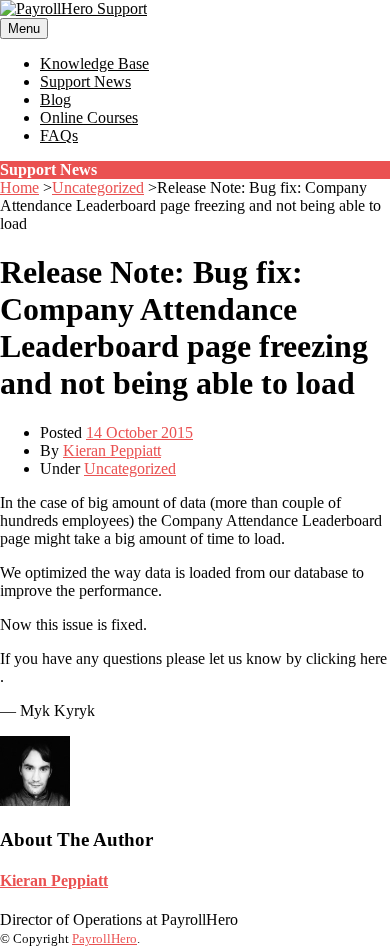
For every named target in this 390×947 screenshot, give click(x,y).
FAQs (59, 135)
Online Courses (89, 117)
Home (19, 187)
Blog (55, 99)
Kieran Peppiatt (112, 450)
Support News (85, 81)
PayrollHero (104, 938)
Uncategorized (98, 187)
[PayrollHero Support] (73, 8)
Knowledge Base (94, 63)
